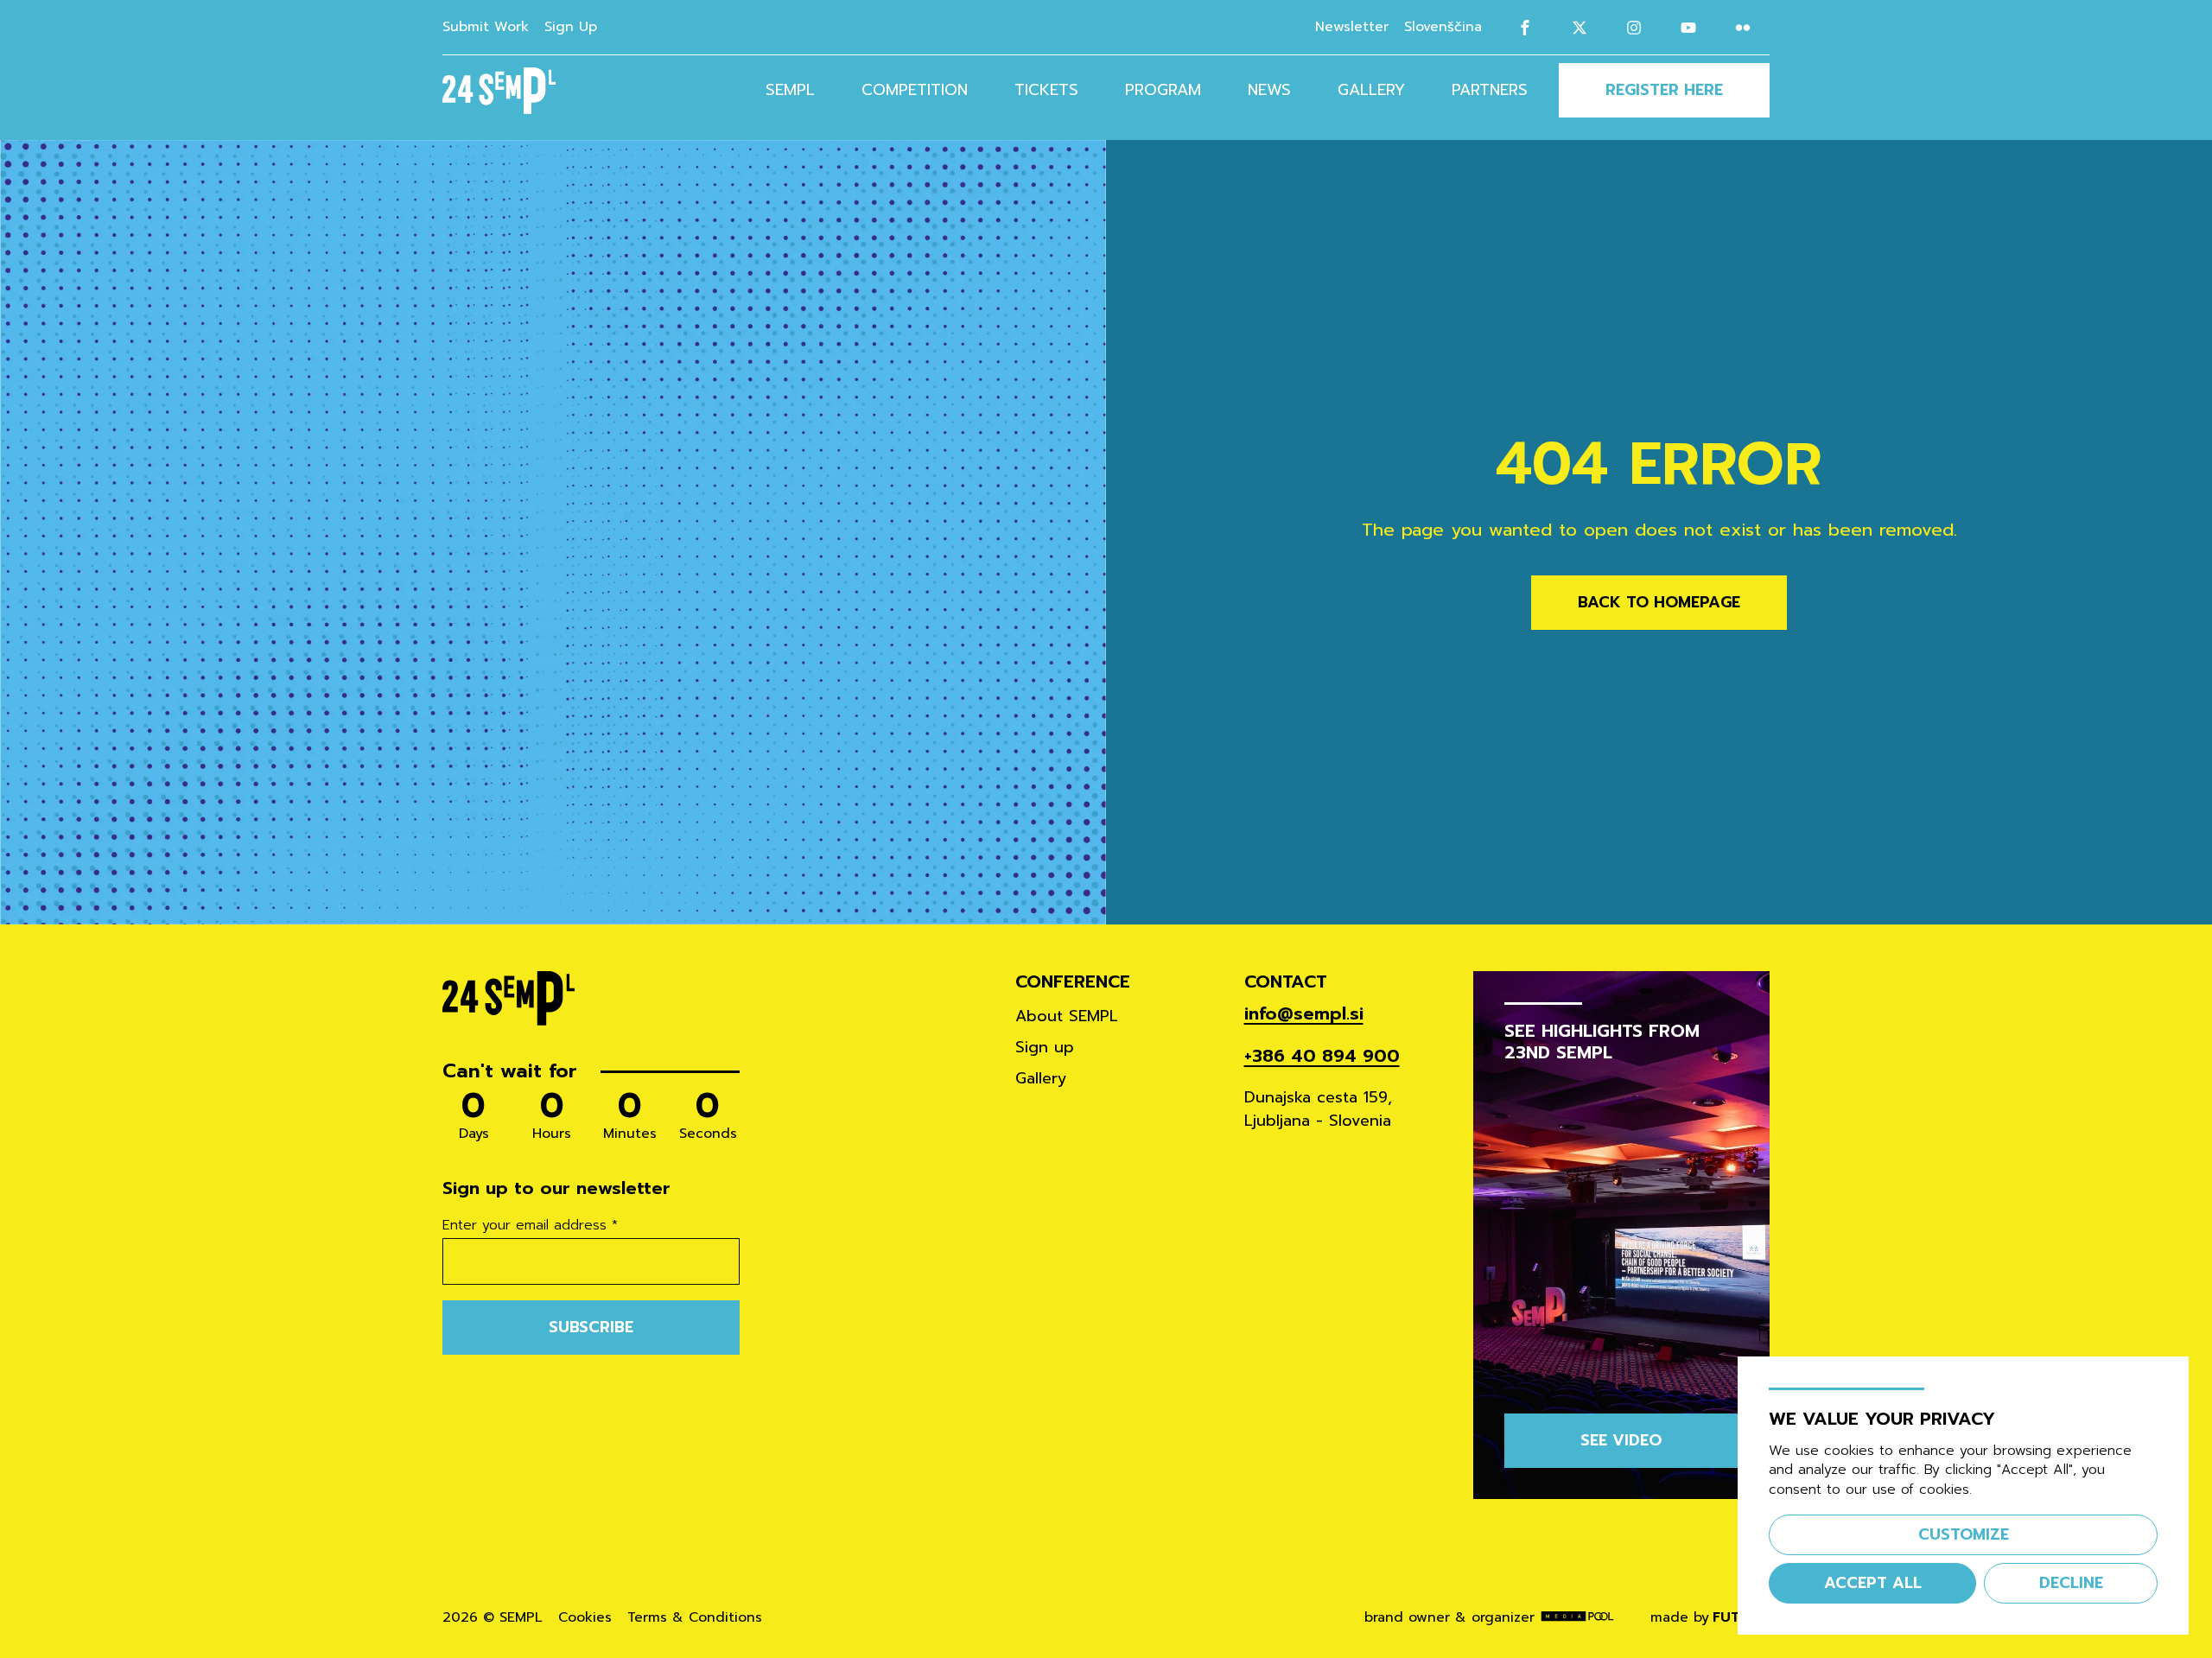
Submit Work (486, 27)
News (1269, 90)
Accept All (1873, 1583)
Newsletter (1352, 27)
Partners (1490, 90)
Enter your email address (530, 1226)
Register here (1664, 90)
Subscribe (591, 1327)
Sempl (790, 90)
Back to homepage (1659, 602)
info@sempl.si (1304, 1014)
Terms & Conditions (695, 1618)
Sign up (1045, 1047)
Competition (915, 90)
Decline (2071, 1583)
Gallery (1371, 90)
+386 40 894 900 (1322, 1056)
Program (1163, 90)
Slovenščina (1443, 27)
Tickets (1046, 90)
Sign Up (571, 27)
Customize (1964, 1534)
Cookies (585, 1618)
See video (1621, 1440)
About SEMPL (1067, 1016)
